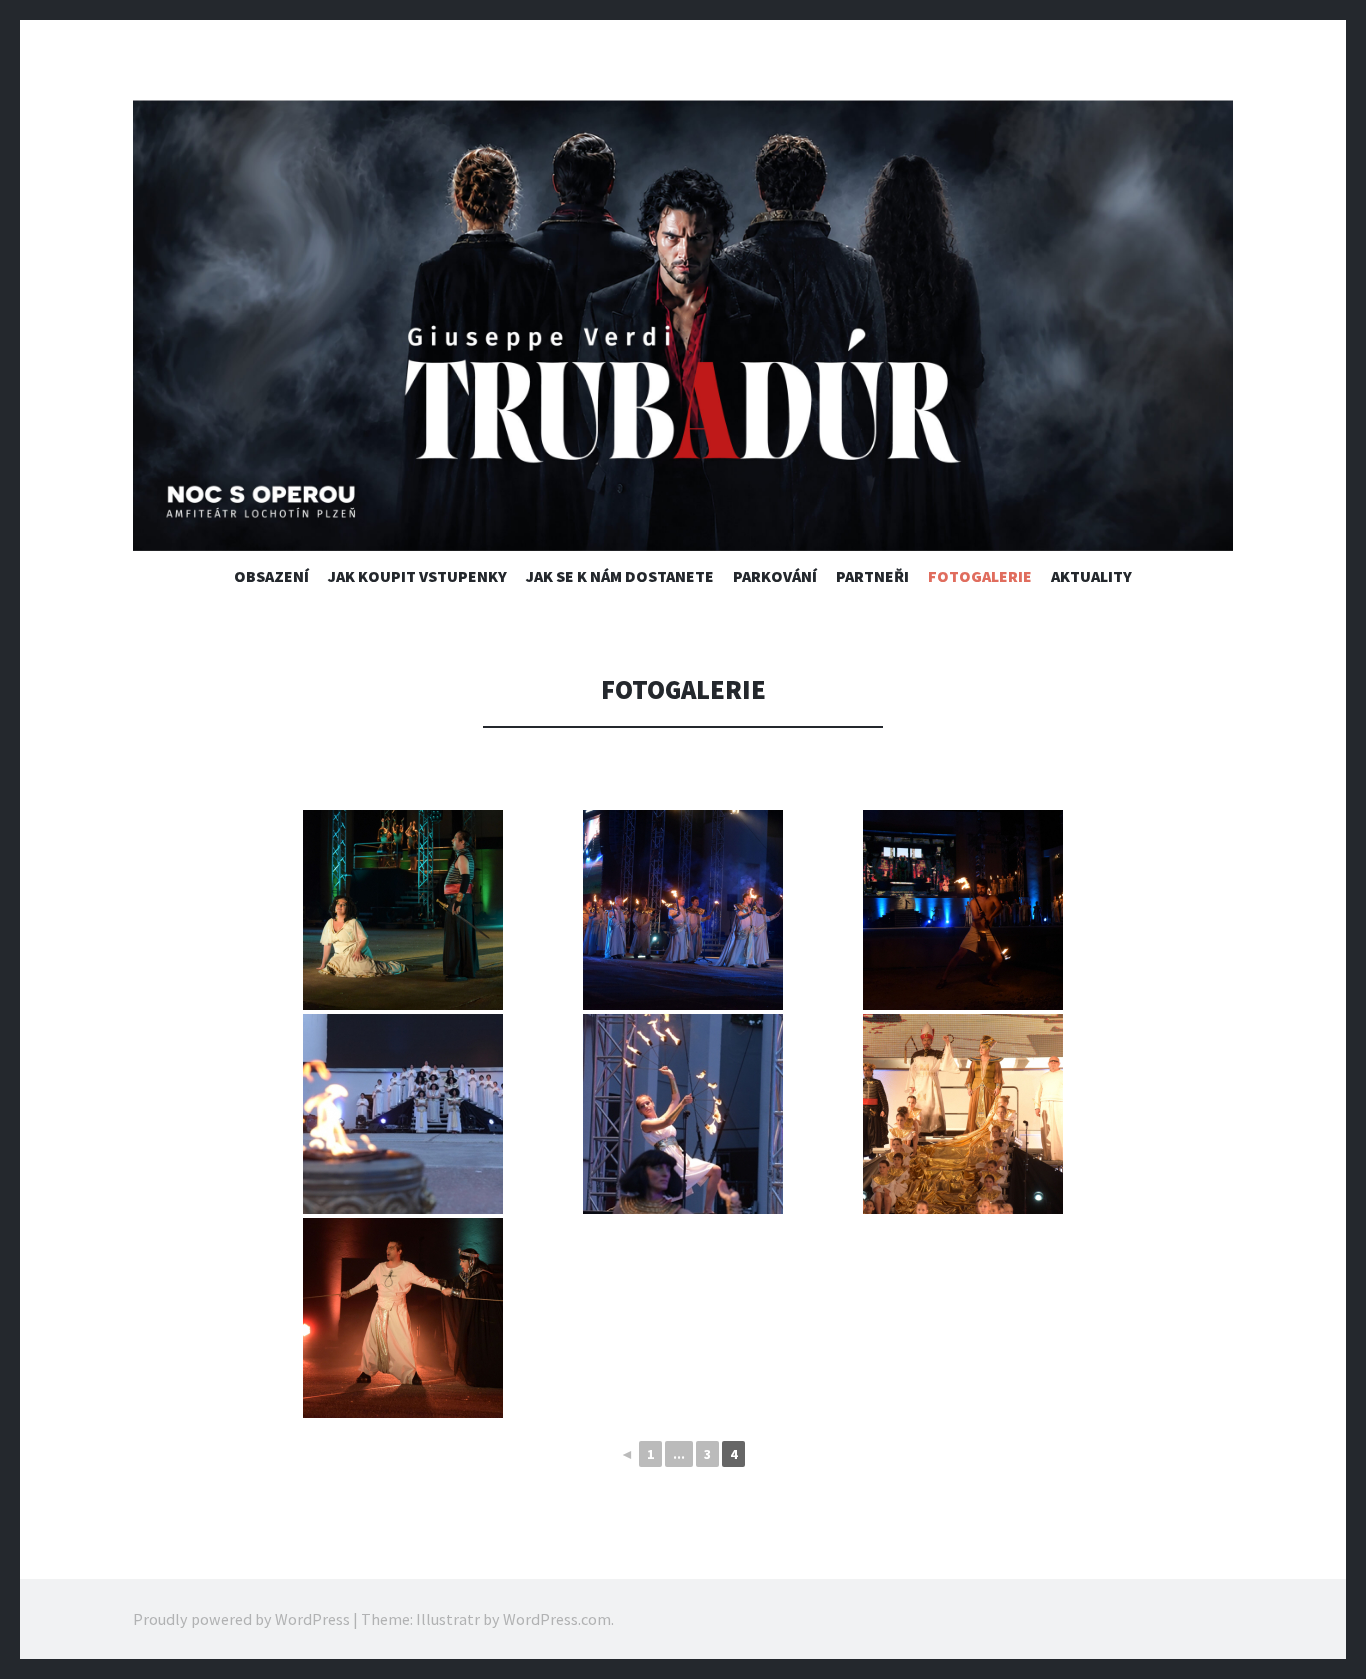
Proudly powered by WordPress (241, 1619)
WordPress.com (557, 1619)
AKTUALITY (1091, 576)
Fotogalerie (980, 576)
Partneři (872, 576)
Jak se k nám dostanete (620, 576)
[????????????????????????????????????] (403, 1114)
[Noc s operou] (683, 325)
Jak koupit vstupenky (417, 576)
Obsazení (271, 576)
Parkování (775, 576)
